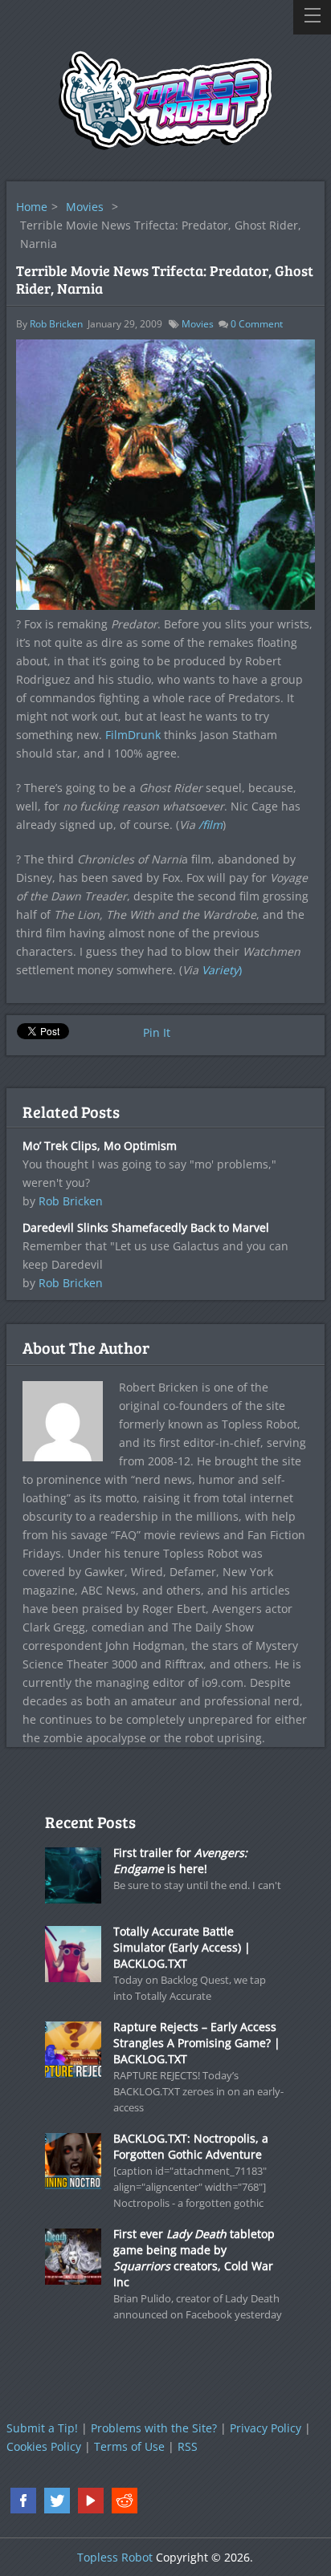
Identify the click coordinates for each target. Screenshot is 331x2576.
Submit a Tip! (42, 2428)
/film (210, 825)
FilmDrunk (133, 735)
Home (32, 207)
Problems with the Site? (154, 2428)
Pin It (157, 1032)
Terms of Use (129, 2446)
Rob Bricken (56, 324)
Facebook (23, 2501)
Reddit (125, 2501)
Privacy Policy (266, 2428)
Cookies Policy (44, 2446)
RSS (188, 2446)
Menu (312, 17)
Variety (220, 970)
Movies (85, 207)
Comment (257, 324)
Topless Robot (115, 2557)
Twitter (57, 2501)
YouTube (91, 2501)
